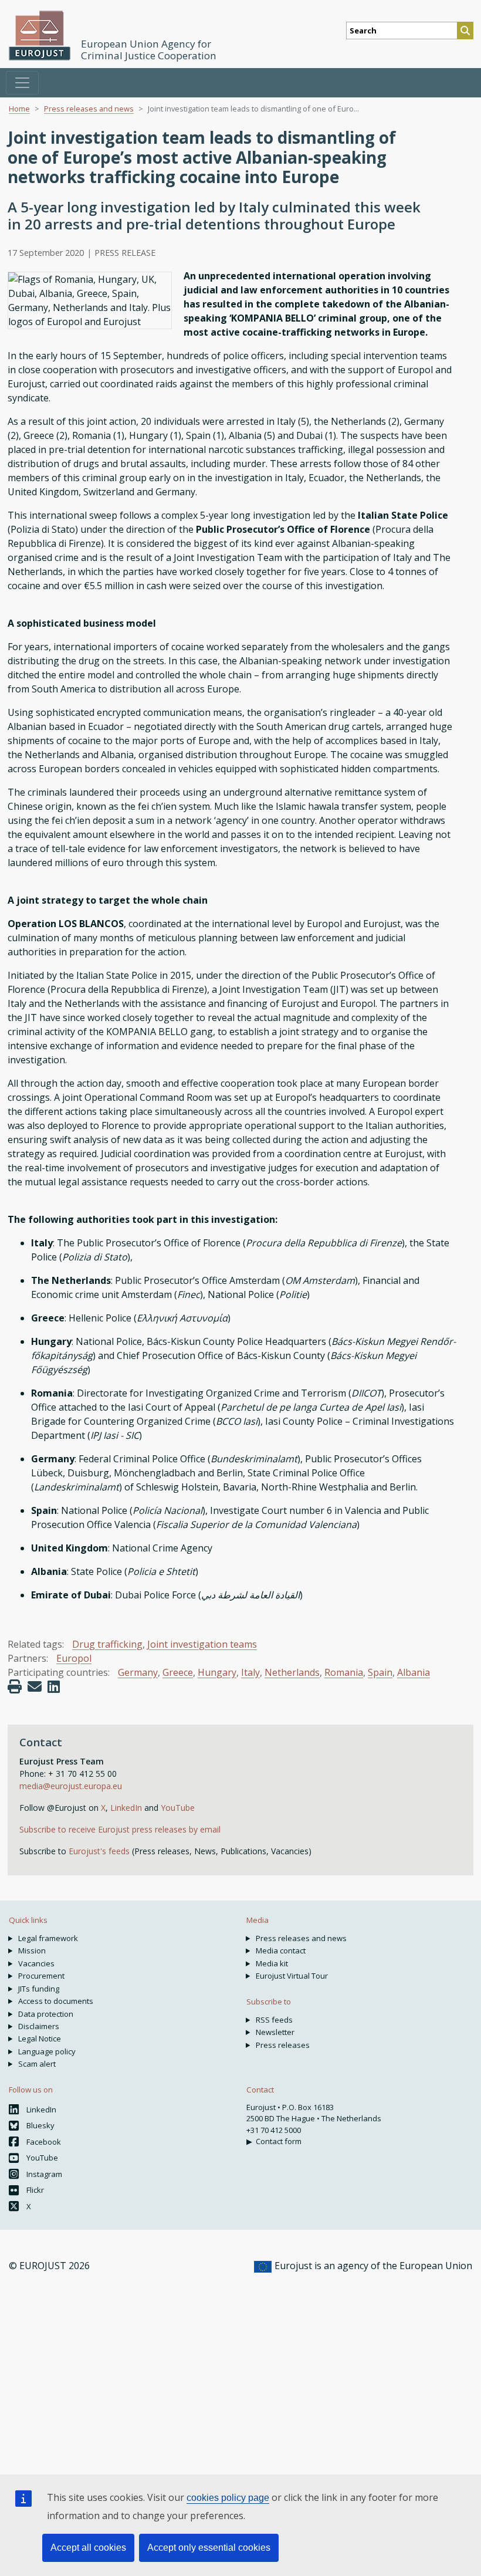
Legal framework (48, 1938)
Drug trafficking (107, 1644)
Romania (344, 1672)
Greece (178, 1672)
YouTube (178, 1808)
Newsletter (275, 2032)
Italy (250, 1672)
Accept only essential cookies (209, 2548)
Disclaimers (39, 2026)
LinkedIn (127, 1808)
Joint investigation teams (202, 1644)
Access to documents (56, 2001)
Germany (138, 1672)
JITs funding (39, 1989)
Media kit (272, 1963)
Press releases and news (89, 109)
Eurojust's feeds (99, 1851)
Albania (414, 1672)
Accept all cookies (88, 2548)
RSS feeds (274, 2020)
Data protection (46, 2014)
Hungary (217, 1672)
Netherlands (292, 1672)
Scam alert (37, 2064)
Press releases (283, 2045)
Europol (74, 1658)
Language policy (47, 2051)
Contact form (279, 2141)
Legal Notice (40, 2039)
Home (19, 109)
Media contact (281, 1950)
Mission (32, 1950)
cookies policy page (228, 2498)
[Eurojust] (40, 36)
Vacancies (36, 1963)
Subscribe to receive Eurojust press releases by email (120, 1829)
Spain (380, 1672)
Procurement (41, 1976)
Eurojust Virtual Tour (292, 1976)
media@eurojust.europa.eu (71, 1786)
